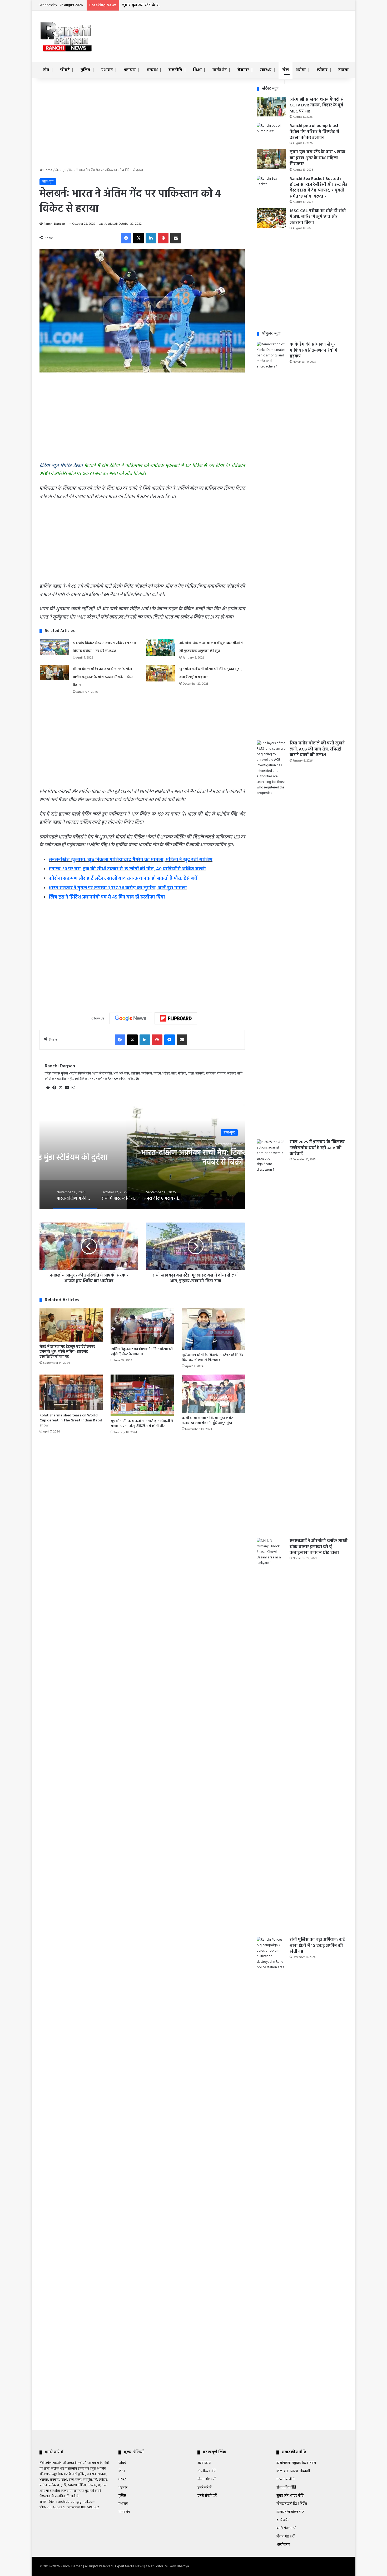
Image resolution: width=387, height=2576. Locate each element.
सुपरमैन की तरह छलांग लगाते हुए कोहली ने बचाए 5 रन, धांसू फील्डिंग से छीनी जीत (142, 1424)
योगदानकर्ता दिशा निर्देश (292, 2504)
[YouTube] (67, 1088)
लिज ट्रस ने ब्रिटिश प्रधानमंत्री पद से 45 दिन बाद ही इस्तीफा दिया (107, 897)
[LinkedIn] (151, 238)
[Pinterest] (163, 238)
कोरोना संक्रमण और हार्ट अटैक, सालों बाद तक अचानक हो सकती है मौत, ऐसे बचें (123, 879)
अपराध (152, 70)
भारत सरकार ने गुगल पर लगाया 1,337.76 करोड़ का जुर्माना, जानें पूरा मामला (118, 888)
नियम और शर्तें (206, 2479)
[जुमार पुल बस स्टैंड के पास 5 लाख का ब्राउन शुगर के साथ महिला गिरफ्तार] (271, 159)
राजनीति (175, 70)
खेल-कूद (61, 170)
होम (46, 70)
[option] (142, 1157)
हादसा (343, 70)
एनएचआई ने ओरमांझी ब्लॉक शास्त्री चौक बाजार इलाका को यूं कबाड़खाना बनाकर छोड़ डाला (319, 1547)
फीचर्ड (65, 70)
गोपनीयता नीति (207, 2471)
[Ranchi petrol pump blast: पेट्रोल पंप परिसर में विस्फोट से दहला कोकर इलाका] (271, 133)
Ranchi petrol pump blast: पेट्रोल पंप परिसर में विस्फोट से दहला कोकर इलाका (315, 132)
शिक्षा (197, 70)
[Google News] (131, 1018)
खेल (286, 70)
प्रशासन (107, 70)
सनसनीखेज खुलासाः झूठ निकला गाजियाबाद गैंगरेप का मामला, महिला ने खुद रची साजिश (131, 860)
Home (48, 170)
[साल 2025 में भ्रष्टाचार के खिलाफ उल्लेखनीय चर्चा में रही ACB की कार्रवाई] (271, 1337)
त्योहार (322, 70)
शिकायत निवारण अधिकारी (293, 2471)
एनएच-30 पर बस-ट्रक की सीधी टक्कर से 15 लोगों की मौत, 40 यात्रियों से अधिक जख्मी (127, 869)
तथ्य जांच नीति (286, 2479)
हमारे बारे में (204, 2488)
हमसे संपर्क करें (207, 2496)
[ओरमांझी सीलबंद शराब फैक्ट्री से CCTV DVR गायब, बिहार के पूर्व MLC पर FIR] (271, 107)
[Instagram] (73, 1088)
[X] (138, 238)
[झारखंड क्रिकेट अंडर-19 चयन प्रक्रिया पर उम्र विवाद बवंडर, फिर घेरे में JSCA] (54, 647)
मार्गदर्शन (220, 70)
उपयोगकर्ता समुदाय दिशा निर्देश (296, 2463)
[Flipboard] (176, 1018)
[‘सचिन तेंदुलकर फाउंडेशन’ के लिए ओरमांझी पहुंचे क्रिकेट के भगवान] (142, 1326)
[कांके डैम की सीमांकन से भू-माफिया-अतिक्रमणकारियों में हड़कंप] (271, 539)
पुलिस (85, 70)
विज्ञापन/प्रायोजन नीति (290, 2512)
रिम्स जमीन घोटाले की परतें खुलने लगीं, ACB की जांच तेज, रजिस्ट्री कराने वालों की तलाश (317, 749)
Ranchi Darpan (54, 224)
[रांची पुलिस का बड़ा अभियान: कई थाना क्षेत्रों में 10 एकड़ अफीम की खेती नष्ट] (271, 2135)
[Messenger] (170, 1040)
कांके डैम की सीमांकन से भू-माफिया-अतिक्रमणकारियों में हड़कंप (313, 350)
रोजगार (243, 70)
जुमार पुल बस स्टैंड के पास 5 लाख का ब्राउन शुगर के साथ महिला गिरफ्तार (180, 5)
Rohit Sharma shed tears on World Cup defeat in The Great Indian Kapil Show (71, 1421)
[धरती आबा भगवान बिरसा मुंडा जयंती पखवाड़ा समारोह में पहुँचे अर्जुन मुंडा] (213, 1394)
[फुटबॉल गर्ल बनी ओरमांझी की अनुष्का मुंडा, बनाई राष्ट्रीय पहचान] (161, 673)
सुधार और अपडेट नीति (290, 2496)
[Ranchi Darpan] (66, 36)
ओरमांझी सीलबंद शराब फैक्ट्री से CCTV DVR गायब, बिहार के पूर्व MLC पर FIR (317, 106)
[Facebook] (126, 238)
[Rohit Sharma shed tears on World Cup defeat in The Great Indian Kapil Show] (71, 1392)
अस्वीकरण (204, 2463)
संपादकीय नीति (286, 2488)
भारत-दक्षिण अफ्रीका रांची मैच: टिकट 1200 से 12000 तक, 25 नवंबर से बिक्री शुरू (142, 1157)
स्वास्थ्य (266, 70)
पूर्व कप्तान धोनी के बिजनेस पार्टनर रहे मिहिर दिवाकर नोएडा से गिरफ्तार (212, 1358)
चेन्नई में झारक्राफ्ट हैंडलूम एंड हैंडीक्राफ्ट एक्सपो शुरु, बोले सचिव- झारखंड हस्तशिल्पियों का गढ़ (67, 1352)
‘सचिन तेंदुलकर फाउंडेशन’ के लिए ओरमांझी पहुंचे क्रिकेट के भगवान (142, 1352)
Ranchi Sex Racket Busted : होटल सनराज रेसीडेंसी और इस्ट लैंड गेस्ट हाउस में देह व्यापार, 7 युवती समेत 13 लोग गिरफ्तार (319, 188)
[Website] (48, 1088)
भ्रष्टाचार (130, 70)
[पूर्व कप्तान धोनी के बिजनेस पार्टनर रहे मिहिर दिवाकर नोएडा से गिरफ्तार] (213, 1329)
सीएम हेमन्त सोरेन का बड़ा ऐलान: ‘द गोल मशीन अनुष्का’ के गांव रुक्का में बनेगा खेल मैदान (103, 677)
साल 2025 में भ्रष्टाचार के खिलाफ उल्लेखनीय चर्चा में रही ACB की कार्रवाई (317, 1148)
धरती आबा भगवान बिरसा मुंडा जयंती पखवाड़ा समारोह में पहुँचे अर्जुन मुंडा (208, 1421)
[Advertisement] (246, 28)
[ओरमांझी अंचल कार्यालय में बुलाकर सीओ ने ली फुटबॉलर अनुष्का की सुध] (161, 647)
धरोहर (301, 70)
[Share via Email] (176, 238)
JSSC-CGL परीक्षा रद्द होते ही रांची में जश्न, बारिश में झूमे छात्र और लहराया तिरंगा (318, 217)
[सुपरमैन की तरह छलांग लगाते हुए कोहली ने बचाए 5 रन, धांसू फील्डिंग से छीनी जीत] (142, 1395)
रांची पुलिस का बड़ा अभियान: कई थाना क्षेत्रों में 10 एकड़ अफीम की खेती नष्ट (317, 1946)
